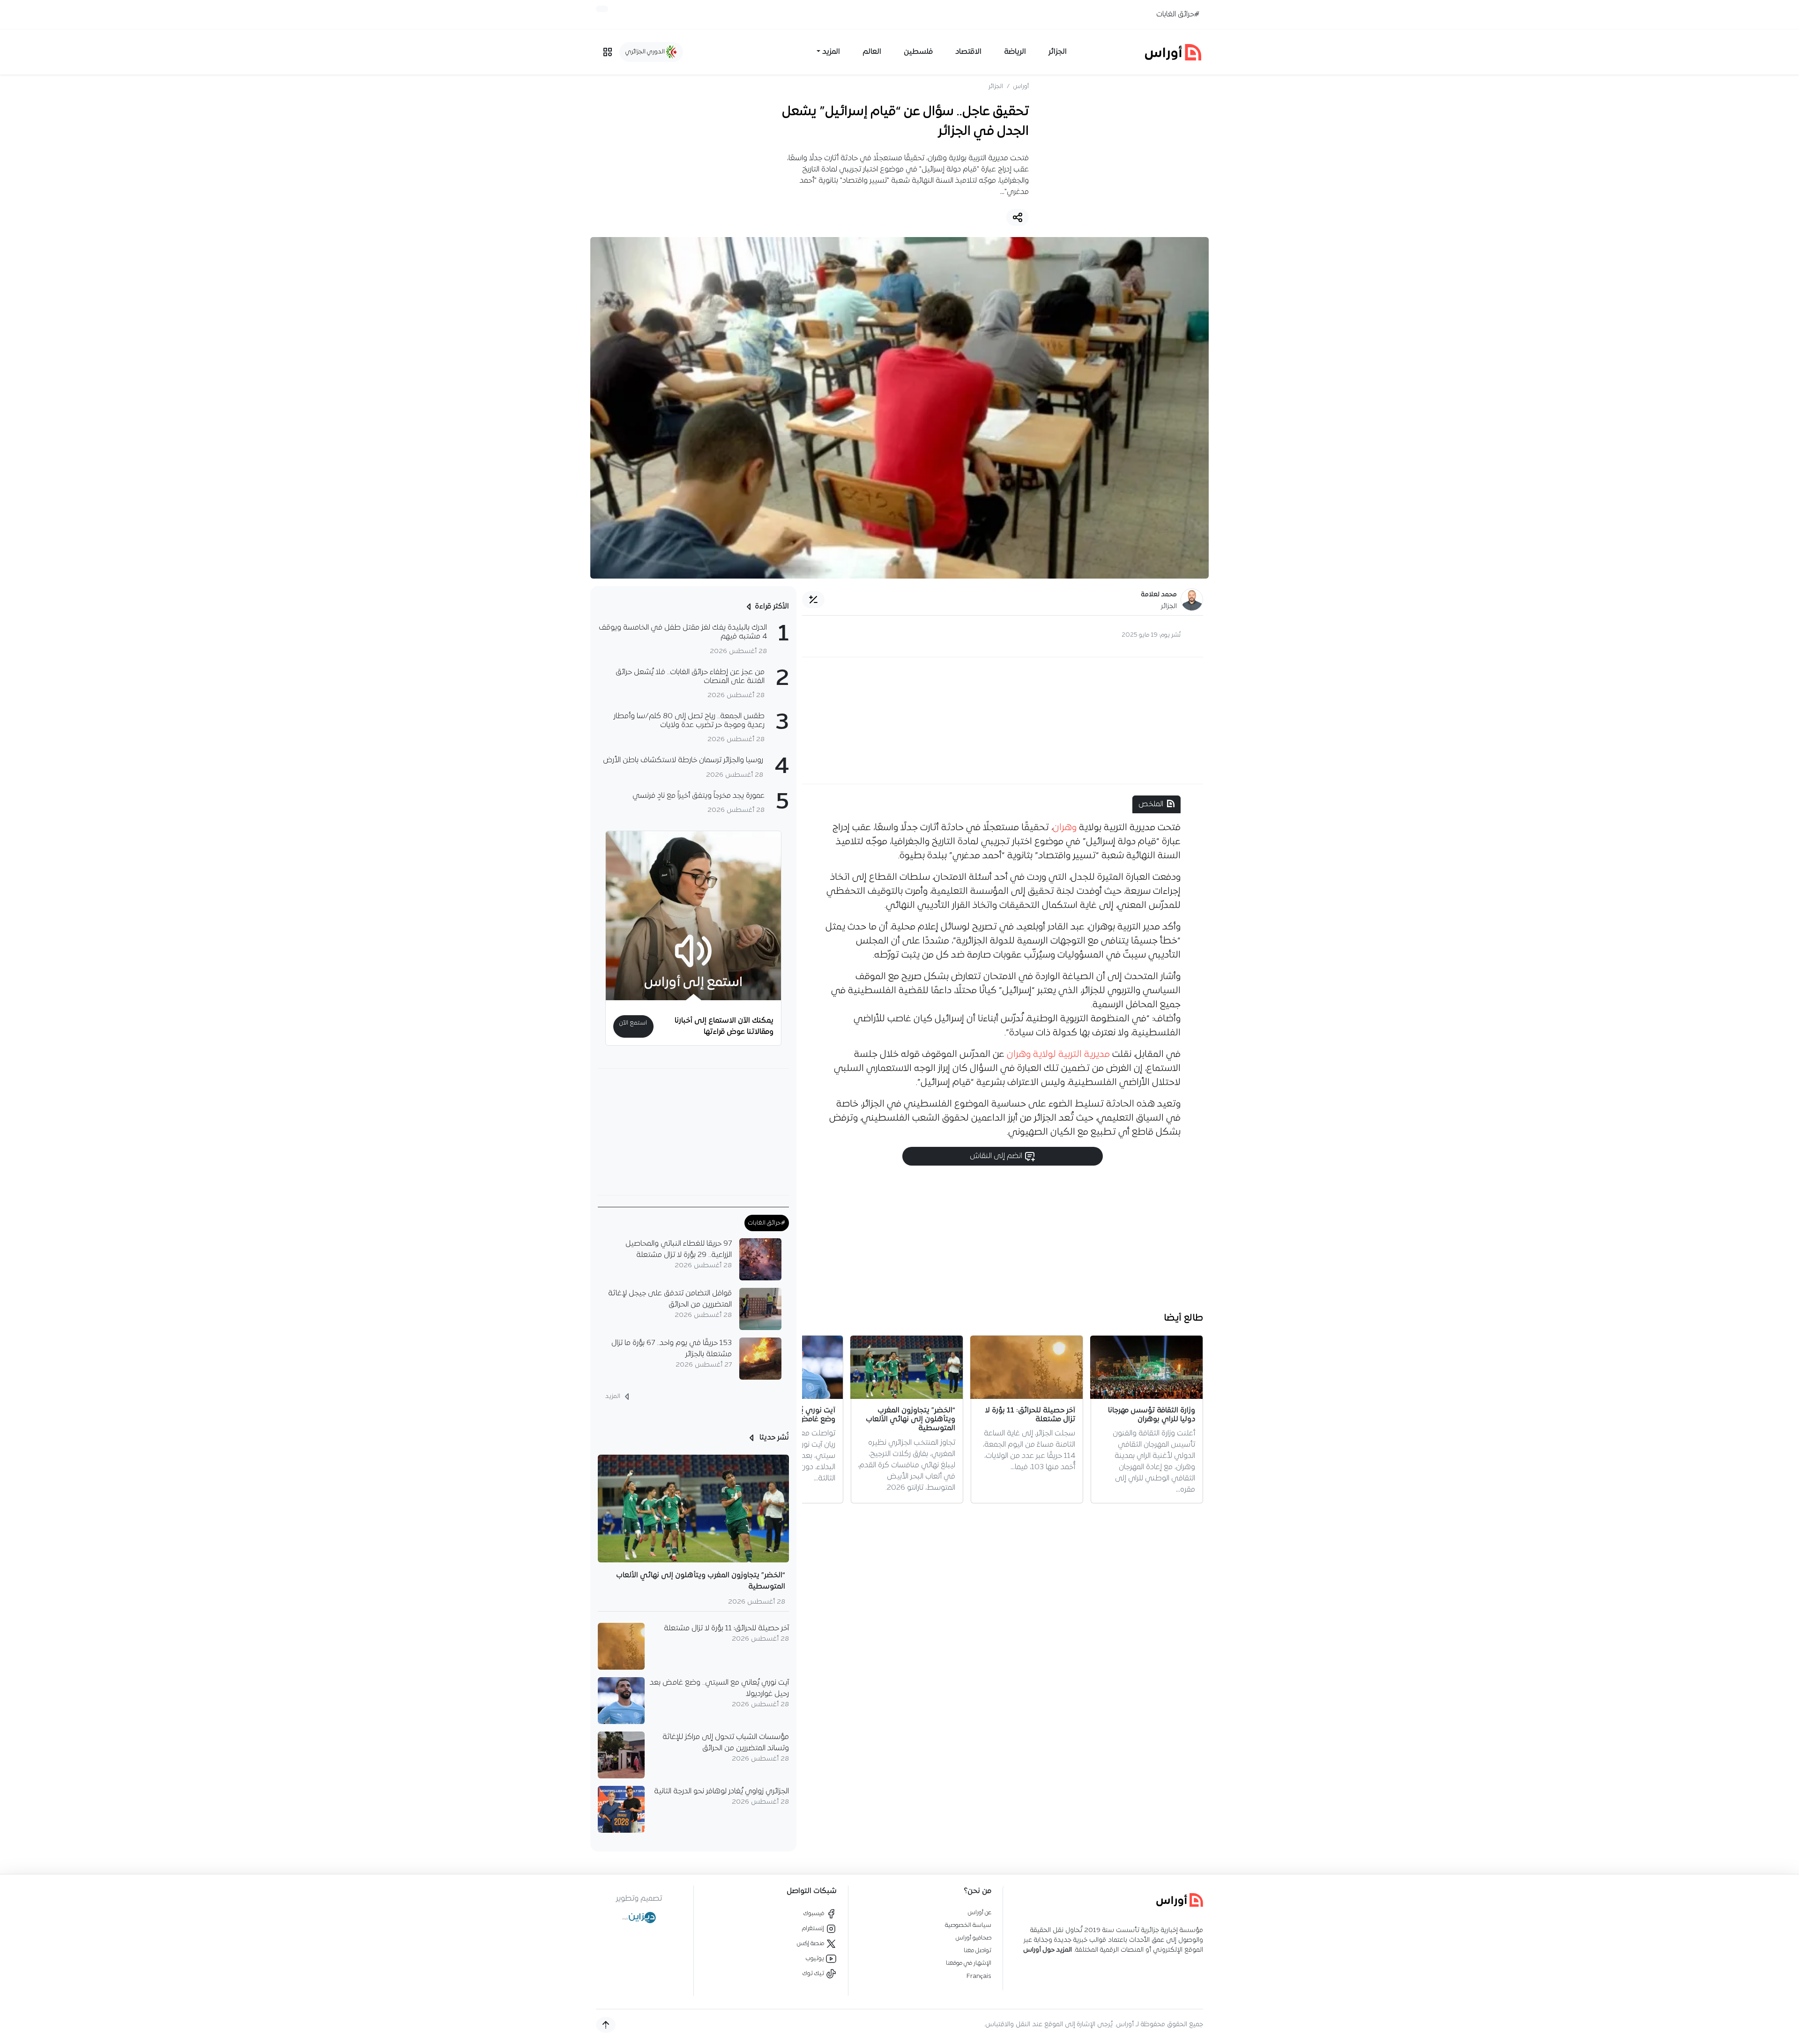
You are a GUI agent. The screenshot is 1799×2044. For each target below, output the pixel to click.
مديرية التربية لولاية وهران (1059, 1055)
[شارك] (1018, 217)
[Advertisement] (1003, 721)
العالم (872, 52)
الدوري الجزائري (646, 52)
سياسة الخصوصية (968, 1925)
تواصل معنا (978, 1951)
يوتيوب (816, 1959)
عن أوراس (980, 1913)
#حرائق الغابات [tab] (767, 1223)
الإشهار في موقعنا (969, 1963)
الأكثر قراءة (772, 607)
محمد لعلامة (1159, 595)
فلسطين (918, 52)
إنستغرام (814, 1929)
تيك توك (814, 1973)
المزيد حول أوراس (1048, 1950)
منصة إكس (811, 1944)
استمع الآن (633, 1023)
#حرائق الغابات (1178, 15)
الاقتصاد (968, 52)
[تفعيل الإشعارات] (602, 9)
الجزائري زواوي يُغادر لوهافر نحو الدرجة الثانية (721, 1791)
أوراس (1021, 86)
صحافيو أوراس (974, 1938)
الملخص (1151, 804)
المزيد (613, 1396)
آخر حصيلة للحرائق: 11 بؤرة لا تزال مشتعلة (726, 1628)
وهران (1065, 828)
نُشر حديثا (773, 1438)
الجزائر (1058, 52)
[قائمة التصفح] (608, 52)
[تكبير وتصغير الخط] (813, 600)
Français (979, 1976)
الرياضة (1015, 52)
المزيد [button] (831, 52)
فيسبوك (814, 1914)
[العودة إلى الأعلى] (606, 2025)
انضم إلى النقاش (997, 1156)
